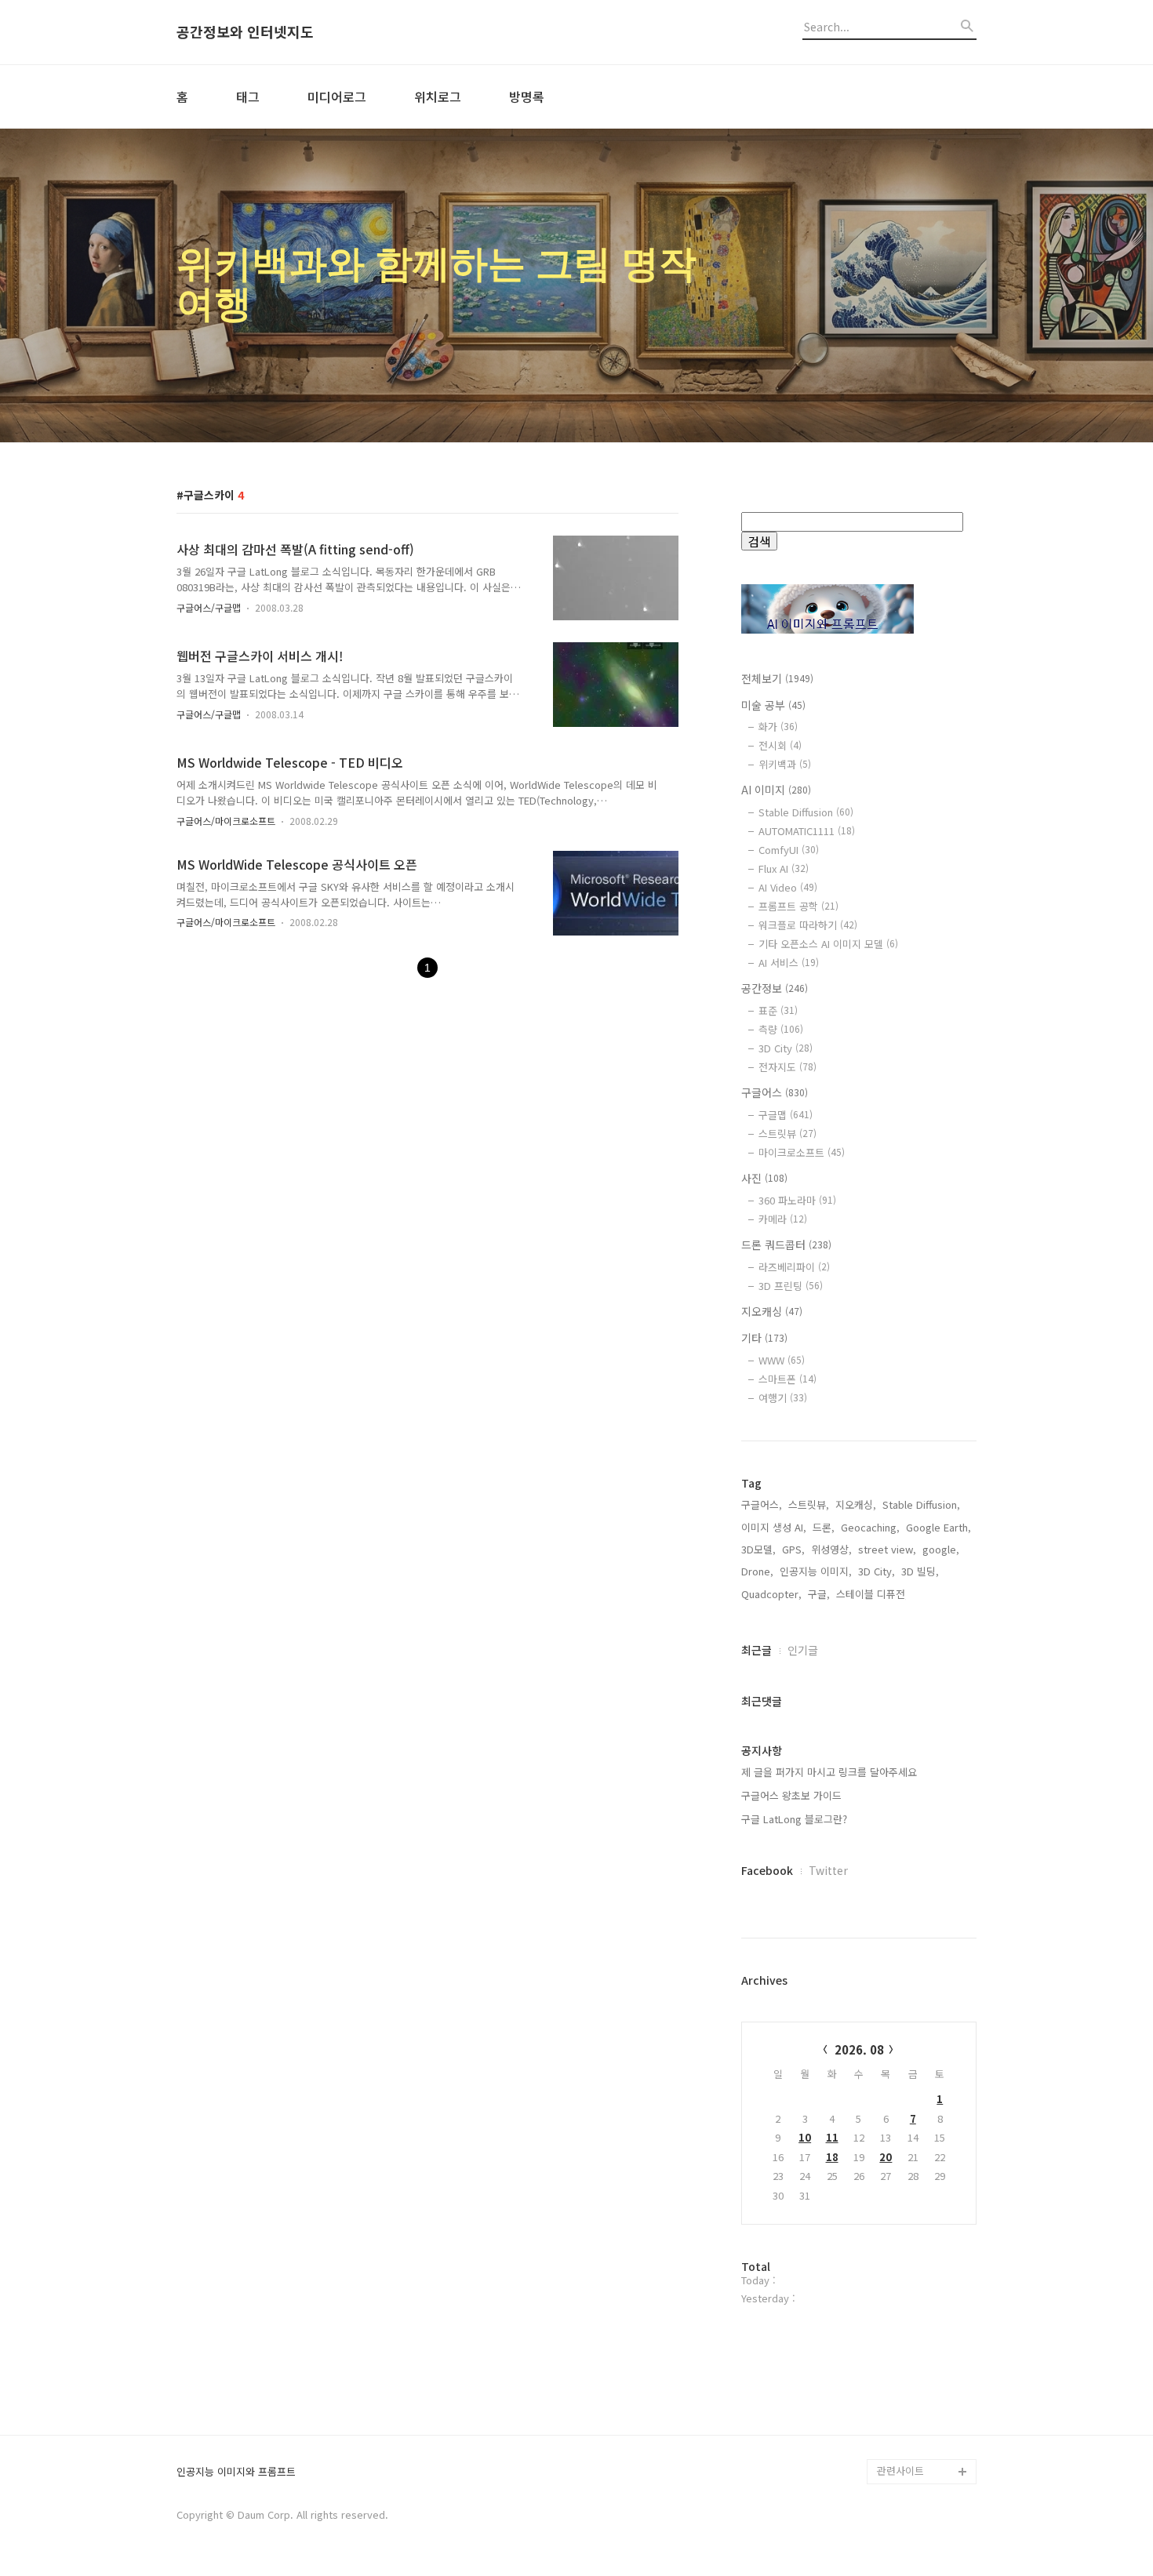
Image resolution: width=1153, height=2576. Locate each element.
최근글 (757, 1650)
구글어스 (775, 1092)
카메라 (783, 1219)
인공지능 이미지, (816, 1571)
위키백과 (785, 764)
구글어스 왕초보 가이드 (791, 1795)
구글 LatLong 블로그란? (794, 1819)
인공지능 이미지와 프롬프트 (236, 2472)
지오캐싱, (856, 1504)
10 (805, 2137)
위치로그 (438, 96)
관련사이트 (900, 2471)
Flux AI (784, 868)
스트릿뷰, (809, 1504)
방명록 (527, 96)
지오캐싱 (772, 1311)
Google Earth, (938, 1527)
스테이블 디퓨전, (872, 1594)
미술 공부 (773, 705)
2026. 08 (859, 2049)
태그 (248, 96)
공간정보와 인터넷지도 (245, 32)
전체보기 (777, 678)
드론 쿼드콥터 (786, 1244)
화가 (778, 727)
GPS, (793, 1549)
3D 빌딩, (920, 1571)
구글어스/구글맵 (209, 607)
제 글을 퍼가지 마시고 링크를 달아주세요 (829, 1772)
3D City (786, 1048)
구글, (819, 1594)
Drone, (757, 1571)
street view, (887, 1549)
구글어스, (762, 1504)
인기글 (803, 1650)
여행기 (783, 1398)
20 (886, 2157)
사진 (764, 1178)
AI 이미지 (776, 790)
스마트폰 (787, 1379)
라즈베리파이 (794, 1267)
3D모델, (758, 1549)
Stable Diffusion (806, 812)
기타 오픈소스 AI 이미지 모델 (828, 944)
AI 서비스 (789, 963)
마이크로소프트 (802, 1152)
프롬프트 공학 (798, 906)
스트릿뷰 (787, 1134)
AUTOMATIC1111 (807, 831)
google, (941, 1549)
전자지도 (787, 1067)
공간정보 (775, 988)
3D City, (877, 1571)
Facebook (767, 1870)
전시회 (780, 745)
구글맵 (786, 1115)
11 (832, 2137)
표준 (778, 1010)
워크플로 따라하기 (808, 925)
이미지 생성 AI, (774, 1527)
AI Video (788, 887)
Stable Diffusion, (921, 1504)
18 (832, 2157)
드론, (824, 1527)
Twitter (828, 1870)
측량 (781, 1029)
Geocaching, (870, 1527)
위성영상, (831, 1549)
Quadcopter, (771, 1594)
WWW (782, 1360)
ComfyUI (789, 850)
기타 (764, 1338)
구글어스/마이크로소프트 (226, 821)
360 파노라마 (797, 1200)
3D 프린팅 (791, 1286)
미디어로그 (337, 96)
